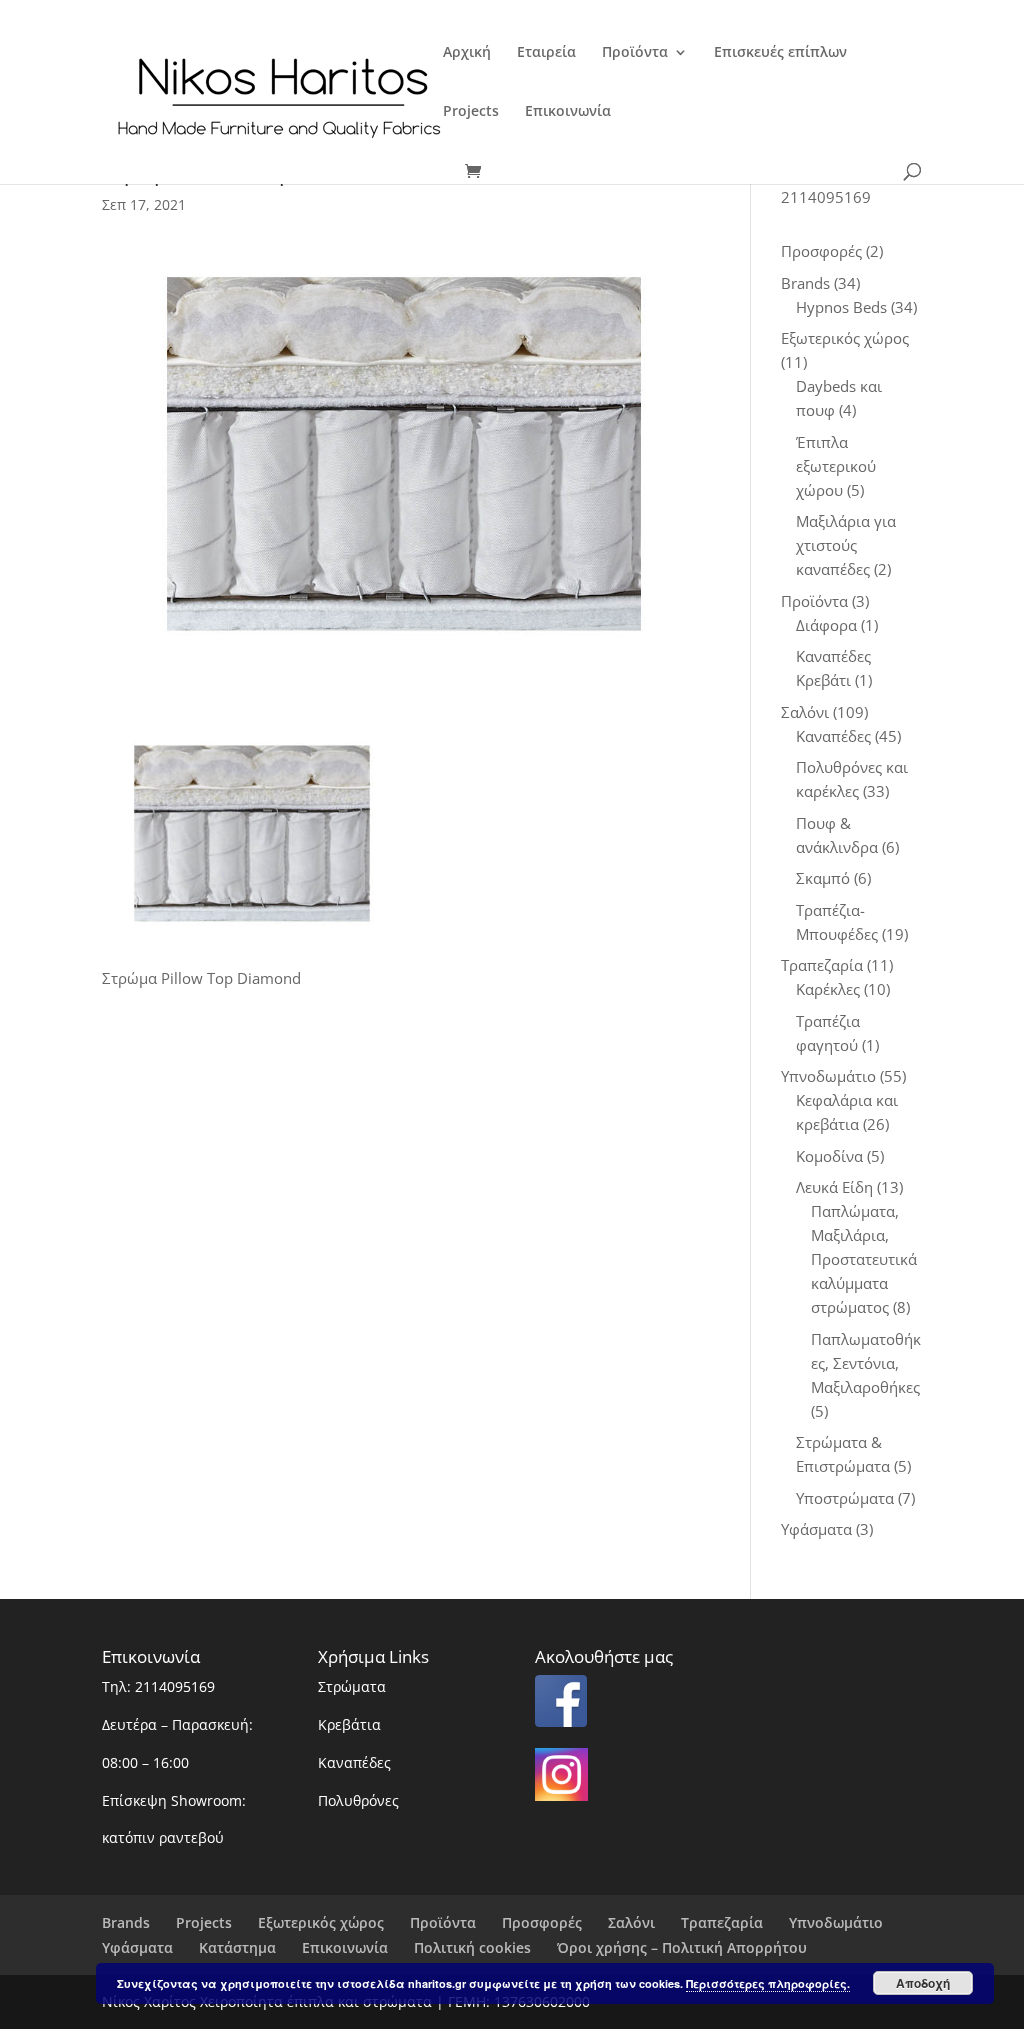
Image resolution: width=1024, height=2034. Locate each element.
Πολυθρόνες (358, 1800)
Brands (126, 1922)
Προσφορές (542, 1922)
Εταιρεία (546, 53)
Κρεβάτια (349, 1724)
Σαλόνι (631, 1922)
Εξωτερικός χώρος (321, 1922)
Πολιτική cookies (472, 1947)
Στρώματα (352, 1686)
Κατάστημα (237, 1947)
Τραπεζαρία (722, 1922)
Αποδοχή (923, 1983)
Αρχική (467, 53)
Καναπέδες (354, 1762)
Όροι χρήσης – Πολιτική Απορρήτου (682, 1947)
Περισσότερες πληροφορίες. (768, 1983)
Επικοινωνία (568, 112)
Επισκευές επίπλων (780, 53)
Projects (471, 112)
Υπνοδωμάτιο (836, 1922)
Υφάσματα (137, 1947)
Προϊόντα (635, 53)
